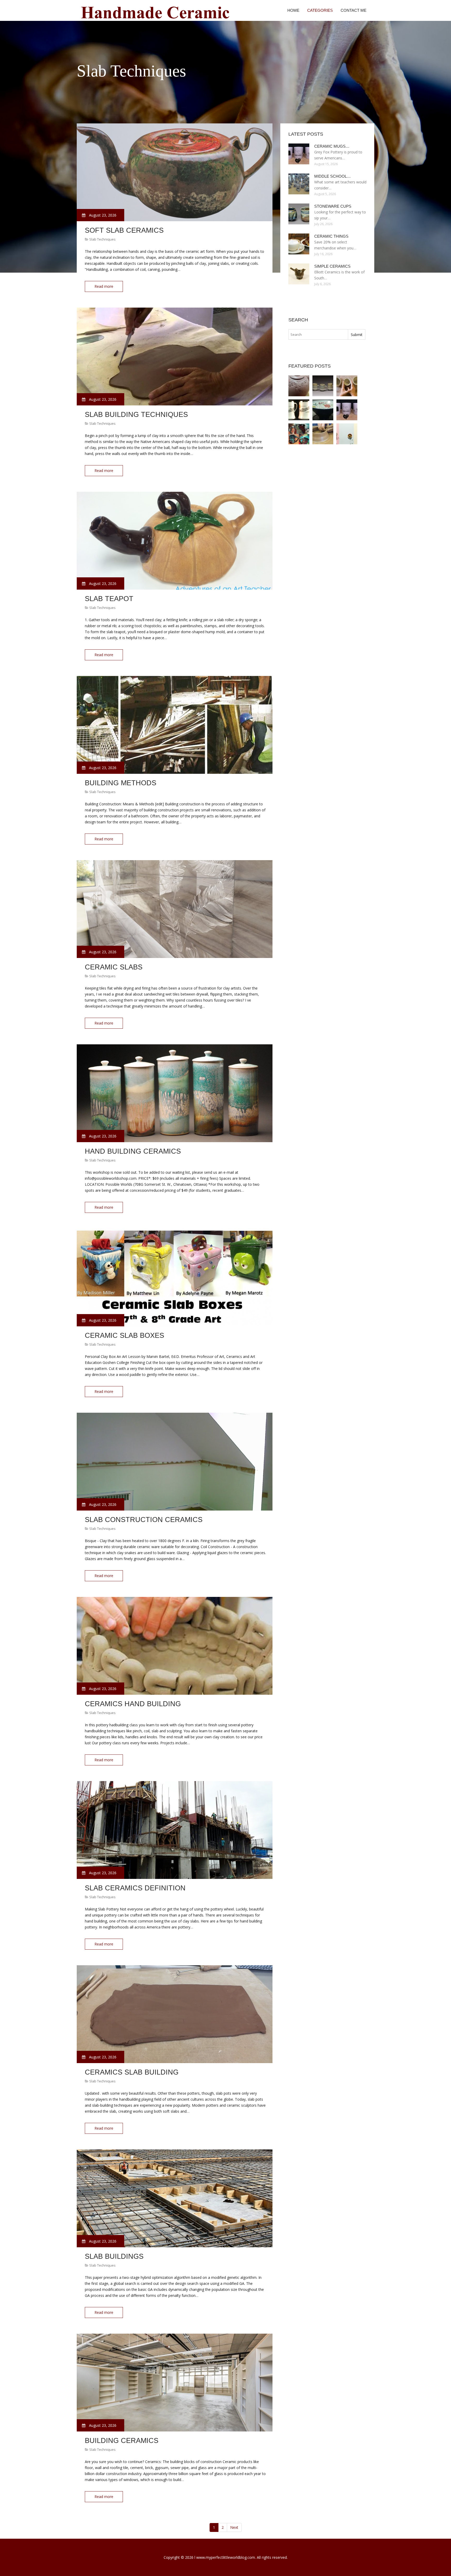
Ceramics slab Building (132, 2072)
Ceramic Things (331, 236)
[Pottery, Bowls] (323, 410)
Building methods (121, 783)
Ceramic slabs (114, 967)
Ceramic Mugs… (332, 146)
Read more (104, 286)
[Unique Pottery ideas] (299, 386)
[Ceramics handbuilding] (323, 434)
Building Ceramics (122, 2441)
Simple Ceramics (332, 266)
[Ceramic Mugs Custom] (347, 410)
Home (293, 10)
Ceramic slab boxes (124, 1335)
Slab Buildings (114, 2256)
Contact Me (354, 10)
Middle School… (333, 176)
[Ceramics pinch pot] (347, 386)
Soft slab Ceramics (124, 230)
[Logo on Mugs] (299, 410)
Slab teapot (109, 599)
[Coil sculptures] (299, 434)
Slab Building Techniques (136, 415)
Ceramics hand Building (133, 1704)
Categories (320, 10)
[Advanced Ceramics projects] (323, 386)
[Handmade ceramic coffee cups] (347, 434)
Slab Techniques (102, 239)
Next (234, 2527)
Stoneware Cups (333, 206)
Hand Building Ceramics (133, 1151)
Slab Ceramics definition (135, 1888)
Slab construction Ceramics (144, 1520)
